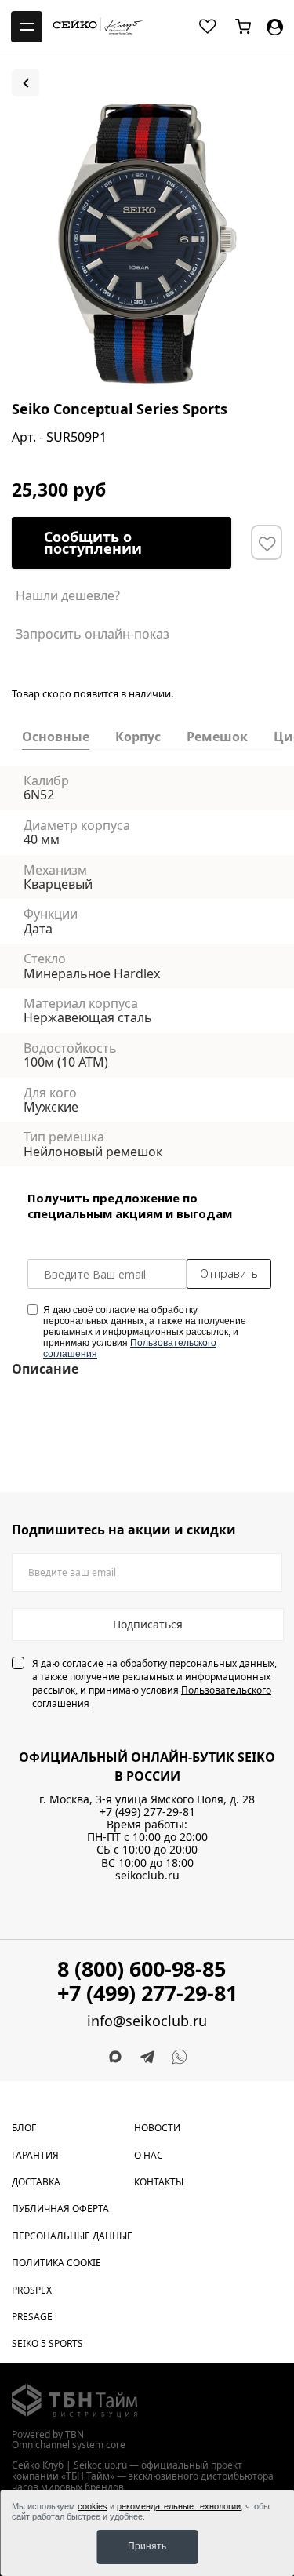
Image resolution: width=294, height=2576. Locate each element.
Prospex (32, 2290)
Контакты (159, 2182)
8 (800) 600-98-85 (142, 1968)
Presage (32, 2317)
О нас (149, 2155)
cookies (93, 2506)
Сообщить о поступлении (93, 542)
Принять (147, 2546)
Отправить (229, 1273)
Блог (24, 2128)
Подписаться (148, 1624)
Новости (157, 2128)
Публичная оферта (60, 2209)
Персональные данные (72, 2236)
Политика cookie (56, 2263)
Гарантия (35, 2155)
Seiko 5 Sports (47, 2343)
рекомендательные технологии (179, 2506)
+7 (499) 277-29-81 (147, 1812)
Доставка (36, 2182)
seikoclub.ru (147, 1875)
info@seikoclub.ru (147, 2021)
